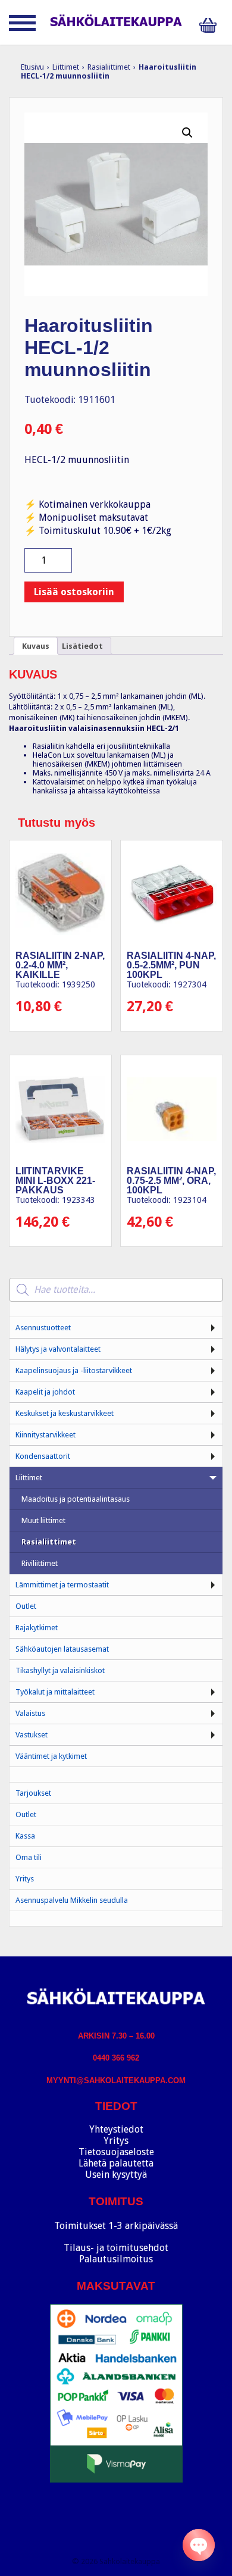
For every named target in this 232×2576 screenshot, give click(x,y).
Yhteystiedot (116, 2129)
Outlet (26, 1606)
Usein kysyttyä (116, 2175)
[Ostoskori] (211, 25)
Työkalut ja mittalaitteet (55, 1692)
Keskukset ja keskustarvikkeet (65, 1413)
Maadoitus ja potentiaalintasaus (76, 1499)
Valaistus (30, 1713)
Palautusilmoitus (116, 2259)
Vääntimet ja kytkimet (51, 1756)
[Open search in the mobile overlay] (116, 1290)
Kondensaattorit (43, 1456)
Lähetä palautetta (116, 2163)
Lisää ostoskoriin (74, 592)
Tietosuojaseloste (116, 2152)
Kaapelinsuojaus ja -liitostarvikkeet (74, 1370)
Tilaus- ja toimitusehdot (116, 2248)
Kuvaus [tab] (36, 646)
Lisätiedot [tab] (82, 646)
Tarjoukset (33, 1793)
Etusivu (32, 67)
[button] (187, 133)
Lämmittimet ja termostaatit (62, 1585)
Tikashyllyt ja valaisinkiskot (60, 1670)
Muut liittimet (43, 1520)
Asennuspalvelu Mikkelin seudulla (72, 1900)
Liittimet (66, 67)
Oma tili (29, 1857)
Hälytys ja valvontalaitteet (58, 1349)
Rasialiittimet (109, 67)
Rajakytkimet (37, 1628)
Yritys (25, 1879)
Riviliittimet (40, 1563)
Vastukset (32, 1735)
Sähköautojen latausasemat (62, 1649)
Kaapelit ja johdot (45, 1392)
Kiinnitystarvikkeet (46, 1435)
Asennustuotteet (43, 1328)
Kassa (25, 1836)
